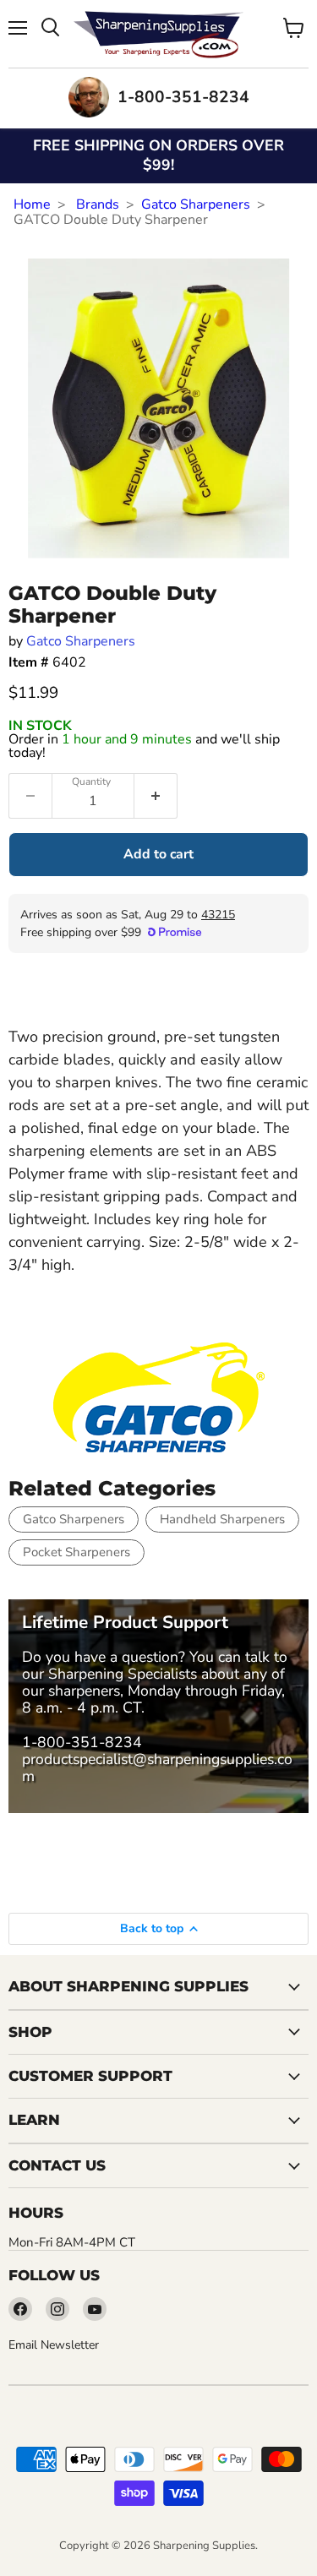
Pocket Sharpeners (77, 1552)
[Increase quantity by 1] (156, 796)
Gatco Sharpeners (196, 204)
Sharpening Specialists (123, 1674)
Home (32, 204)
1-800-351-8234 (82, 1742)
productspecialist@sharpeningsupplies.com (157, 1767)
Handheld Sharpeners (222, 1519)
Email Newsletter (54, 2345)
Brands (98, 204)
